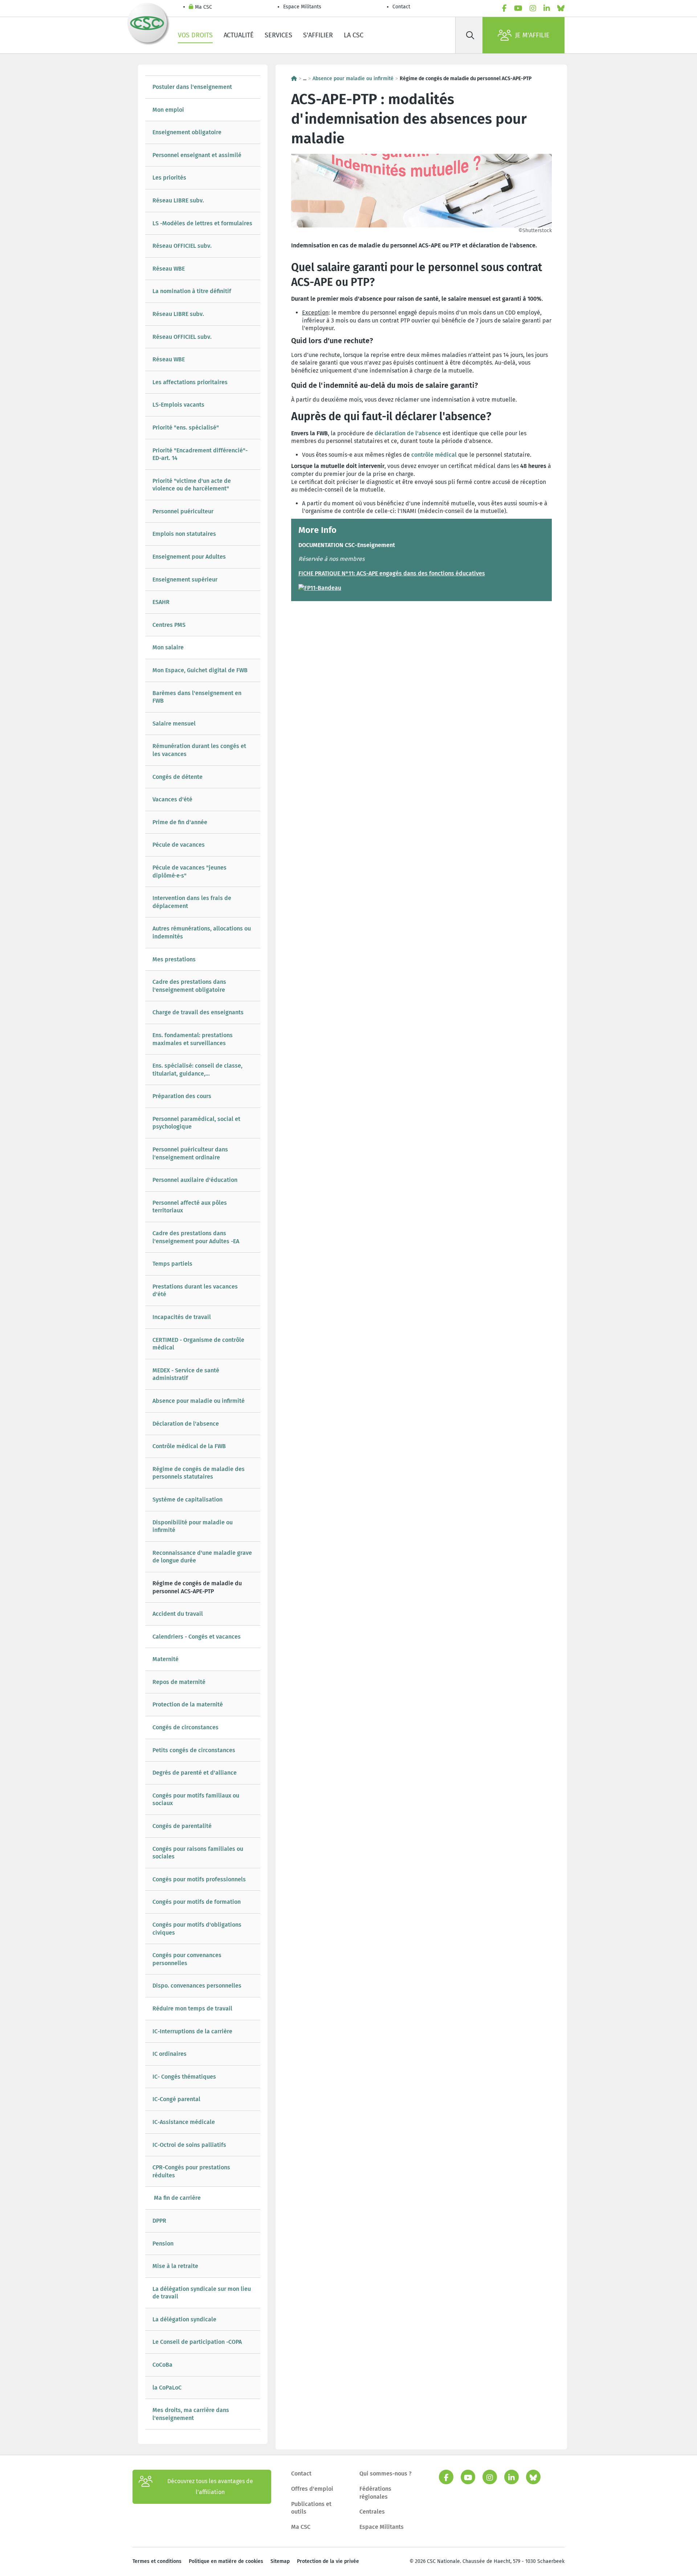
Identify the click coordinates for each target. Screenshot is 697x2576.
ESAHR (161, 602)
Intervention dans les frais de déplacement (192, 902)
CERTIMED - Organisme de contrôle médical (198, 1344)
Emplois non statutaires (184, 534)
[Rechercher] (470, 35)
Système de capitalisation (188, 1499)
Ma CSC (203, 7)
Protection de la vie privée (328, 2561)
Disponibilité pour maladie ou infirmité (193, 1526)
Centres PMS (169, 625)
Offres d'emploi (312, 2489)
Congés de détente (178, 777)
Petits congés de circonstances (194, 1750)
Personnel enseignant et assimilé (197, 155)
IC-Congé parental (176, 2099)
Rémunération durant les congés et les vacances (199, 750)
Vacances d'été (172, 799)
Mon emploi (168, 110)
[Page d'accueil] (294, 79)
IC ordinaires (170, 2054)
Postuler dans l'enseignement (192, 87)
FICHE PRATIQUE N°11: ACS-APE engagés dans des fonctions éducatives (392, 573)
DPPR (159, 2221)
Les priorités (170, 178)
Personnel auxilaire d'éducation (195, 1180)
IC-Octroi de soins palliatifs (189, 2145)
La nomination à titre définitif (192, 291)
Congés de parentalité (182, 1826)
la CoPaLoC (167, 2388)
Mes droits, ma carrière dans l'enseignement (191, 2414)
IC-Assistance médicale (184, 2122)
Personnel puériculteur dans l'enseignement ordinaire (190, 1153)
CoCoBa (162, 2365)
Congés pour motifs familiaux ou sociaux (196, 1799)
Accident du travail (178, 1614)
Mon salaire (168, 647)
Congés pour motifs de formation (197, 1902)
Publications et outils (311, 2508)
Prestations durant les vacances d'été (195, 1291)
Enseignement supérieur (185, 580)
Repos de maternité (179, 1682)
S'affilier (318, 35)
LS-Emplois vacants (178, 405)
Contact (401, 7)
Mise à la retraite (175, 2266)
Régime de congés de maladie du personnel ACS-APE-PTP (197, 1587)
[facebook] (504, 8)
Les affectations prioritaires (190, 382)
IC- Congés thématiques (184, 2077)
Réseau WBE (169, 269)
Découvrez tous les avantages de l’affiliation (210, 2487)
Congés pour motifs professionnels (199, 1879)
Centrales (372, 2512)
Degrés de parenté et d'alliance (195, 1773)
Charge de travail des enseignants (198, 1012)
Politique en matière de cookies (226, 2561)
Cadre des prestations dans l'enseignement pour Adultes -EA (196, 1237)
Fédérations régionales (375, 2493)
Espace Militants (302, 7)
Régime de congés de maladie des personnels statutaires (199, 1473)
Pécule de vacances (179, 845)
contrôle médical (434, 455)
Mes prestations (174, 959)
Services (278, 35)
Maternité (166, 1659)
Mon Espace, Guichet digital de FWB (200, 670)
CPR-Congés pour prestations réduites (191, 2171)
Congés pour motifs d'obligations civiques (197, 1929)
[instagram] (533, 8)
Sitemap (280, 2561)
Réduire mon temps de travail (192, 2008)
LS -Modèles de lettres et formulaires (202, 223)
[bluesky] (561, 8)
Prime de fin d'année (181, 822)
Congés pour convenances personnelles (187, 1959)
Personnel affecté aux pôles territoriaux (190, 1207)
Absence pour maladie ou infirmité (199, 1401)
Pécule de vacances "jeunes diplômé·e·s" (189, 872)
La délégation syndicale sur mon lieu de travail (202, 2293)
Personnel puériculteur (183, 511)
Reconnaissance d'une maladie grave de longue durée (202, 1557)
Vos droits (195, 35)
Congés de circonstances (186, 1727)
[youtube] (518, 8)
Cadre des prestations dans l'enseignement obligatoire (189, 986)
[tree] (203, 1252)
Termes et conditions (157, 2561)
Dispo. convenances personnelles (197, 1986)
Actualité (239, 35)
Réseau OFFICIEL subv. (182, 246)
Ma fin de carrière (177, 2198)
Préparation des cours (182, 1096)
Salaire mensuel (174, 724)
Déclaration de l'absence (186, 1424)
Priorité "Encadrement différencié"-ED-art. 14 (200, 454)
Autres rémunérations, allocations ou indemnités (202, 932)
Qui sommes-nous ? (386, 2474)
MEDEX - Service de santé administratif (186, 1374)
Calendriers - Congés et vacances (197, 1637)
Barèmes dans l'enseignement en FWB (197, 697)
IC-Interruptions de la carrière (192, 2031)
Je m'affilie (532, 35)
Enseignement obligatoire (187, 132)
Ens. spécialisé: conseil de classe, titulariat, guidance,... (197, 1070)
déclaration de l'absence (408, 433)
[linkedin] (547, 8)
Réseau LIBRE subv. (178, 200)
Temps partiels (172, 1264)
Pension (163, 2244)
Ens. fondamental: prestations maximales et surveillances (193, 1039)
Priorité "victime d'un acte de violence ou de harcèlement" (192, 485)
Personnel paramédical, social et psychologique (196, 1123)
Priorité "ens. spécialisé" (186, 428)
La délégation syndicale (184, 2319)
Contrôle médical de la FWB (189, 1446)
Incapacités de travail (182, 1317)
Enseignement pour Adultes (189, 557)
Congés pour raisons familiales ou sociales (198, 1853)
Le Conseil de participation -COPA (197, 2342)
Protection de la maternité (188, 1704)
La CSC (354, 35)
